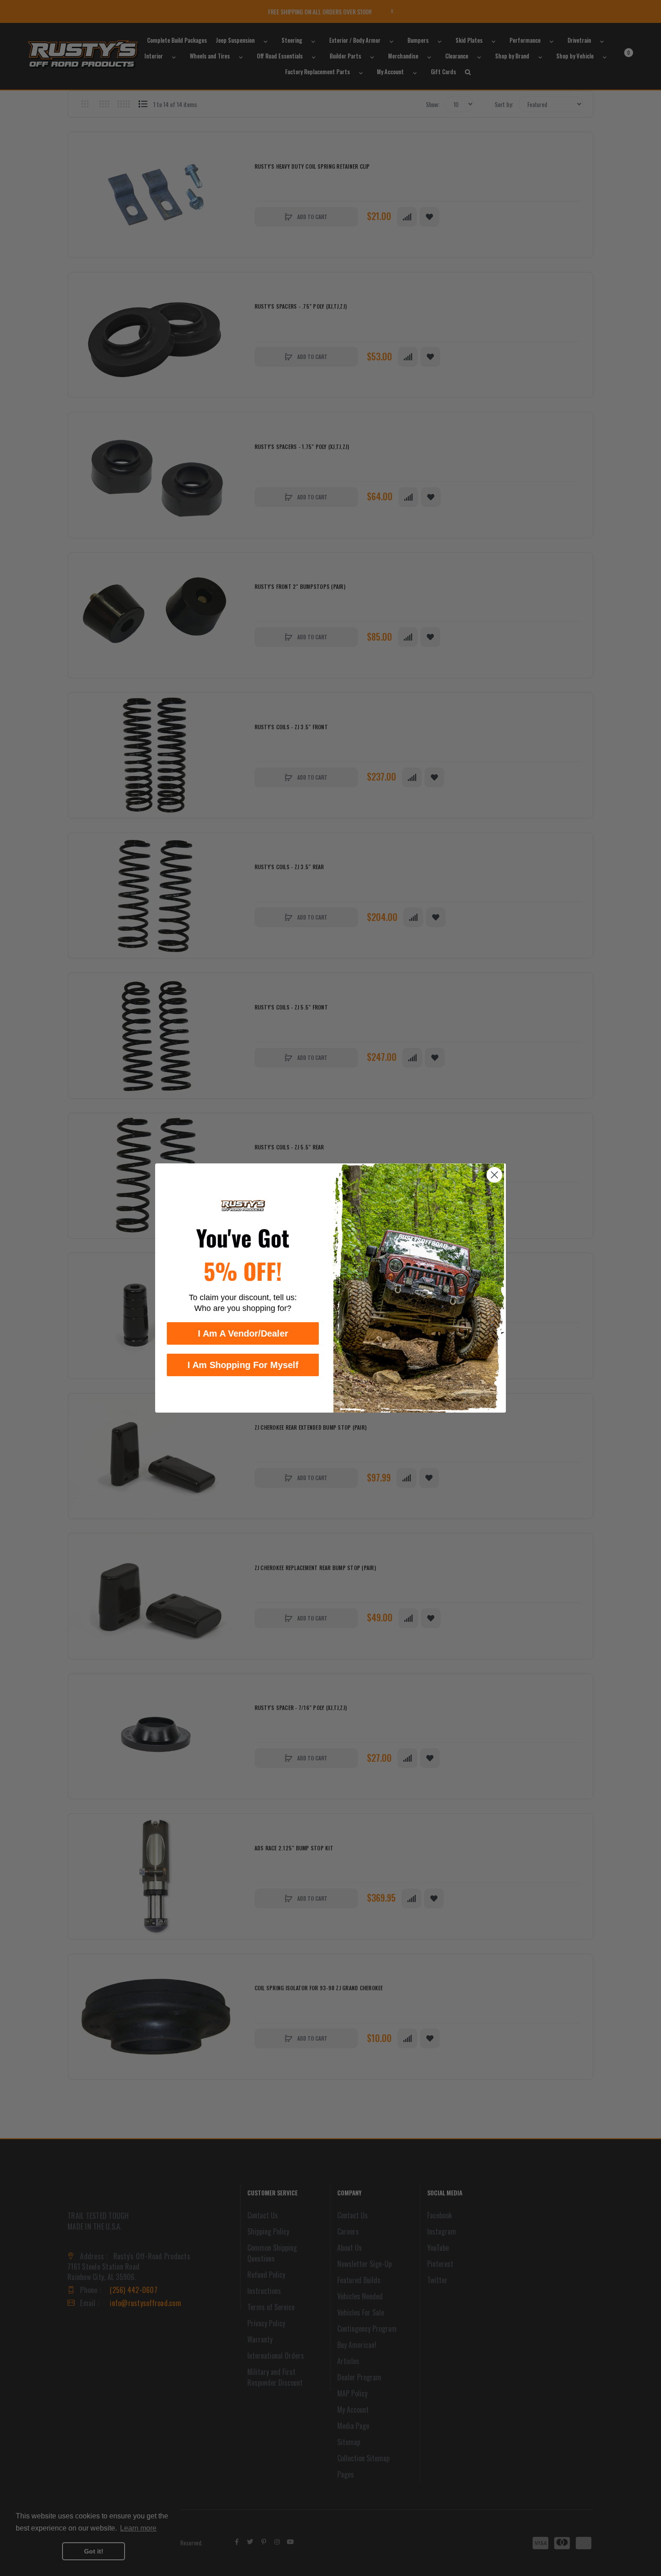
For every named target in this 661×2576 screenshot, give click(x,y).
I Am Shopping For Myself (243, 1365)
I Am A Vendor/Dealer (243, 1333)
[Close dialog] (494, 1175)
